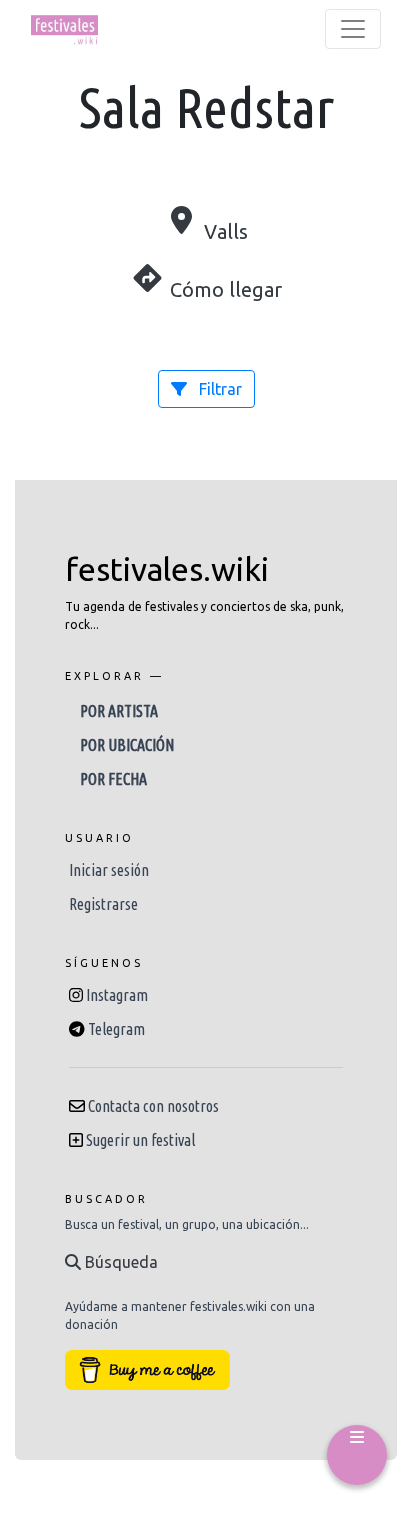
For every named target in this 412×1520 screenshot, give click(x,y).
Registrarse (103, 904)
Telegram (116, 1029)
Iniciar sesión (109, 870)
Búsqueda (119, 1262)
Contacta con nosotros (153, 1106)
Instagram (117, 995)
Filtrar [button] (218, 389)
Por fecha (113, 779)
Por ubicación (127, 745)
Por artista (119, 711)
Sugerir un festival (140, 1140)
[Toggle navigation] (353, 29)
